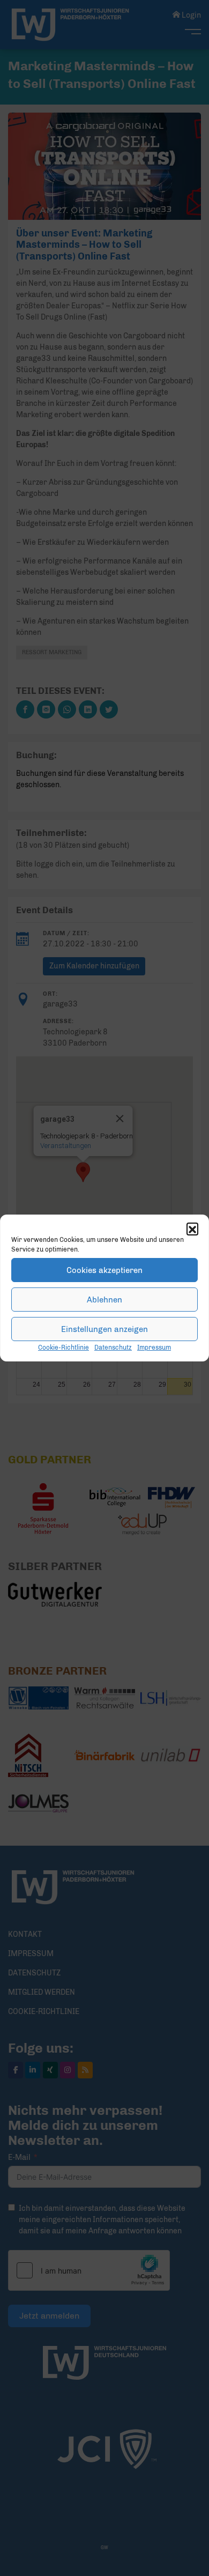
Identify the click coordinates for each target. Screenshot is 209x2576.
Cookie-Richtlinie (64, 1348)
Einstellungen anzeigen (104, 1329)
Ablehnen (104, 1300)
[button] (192, 1228)
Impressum (154, 1348)
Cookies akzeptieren (104, 1270)
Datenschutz (113, 1348)
